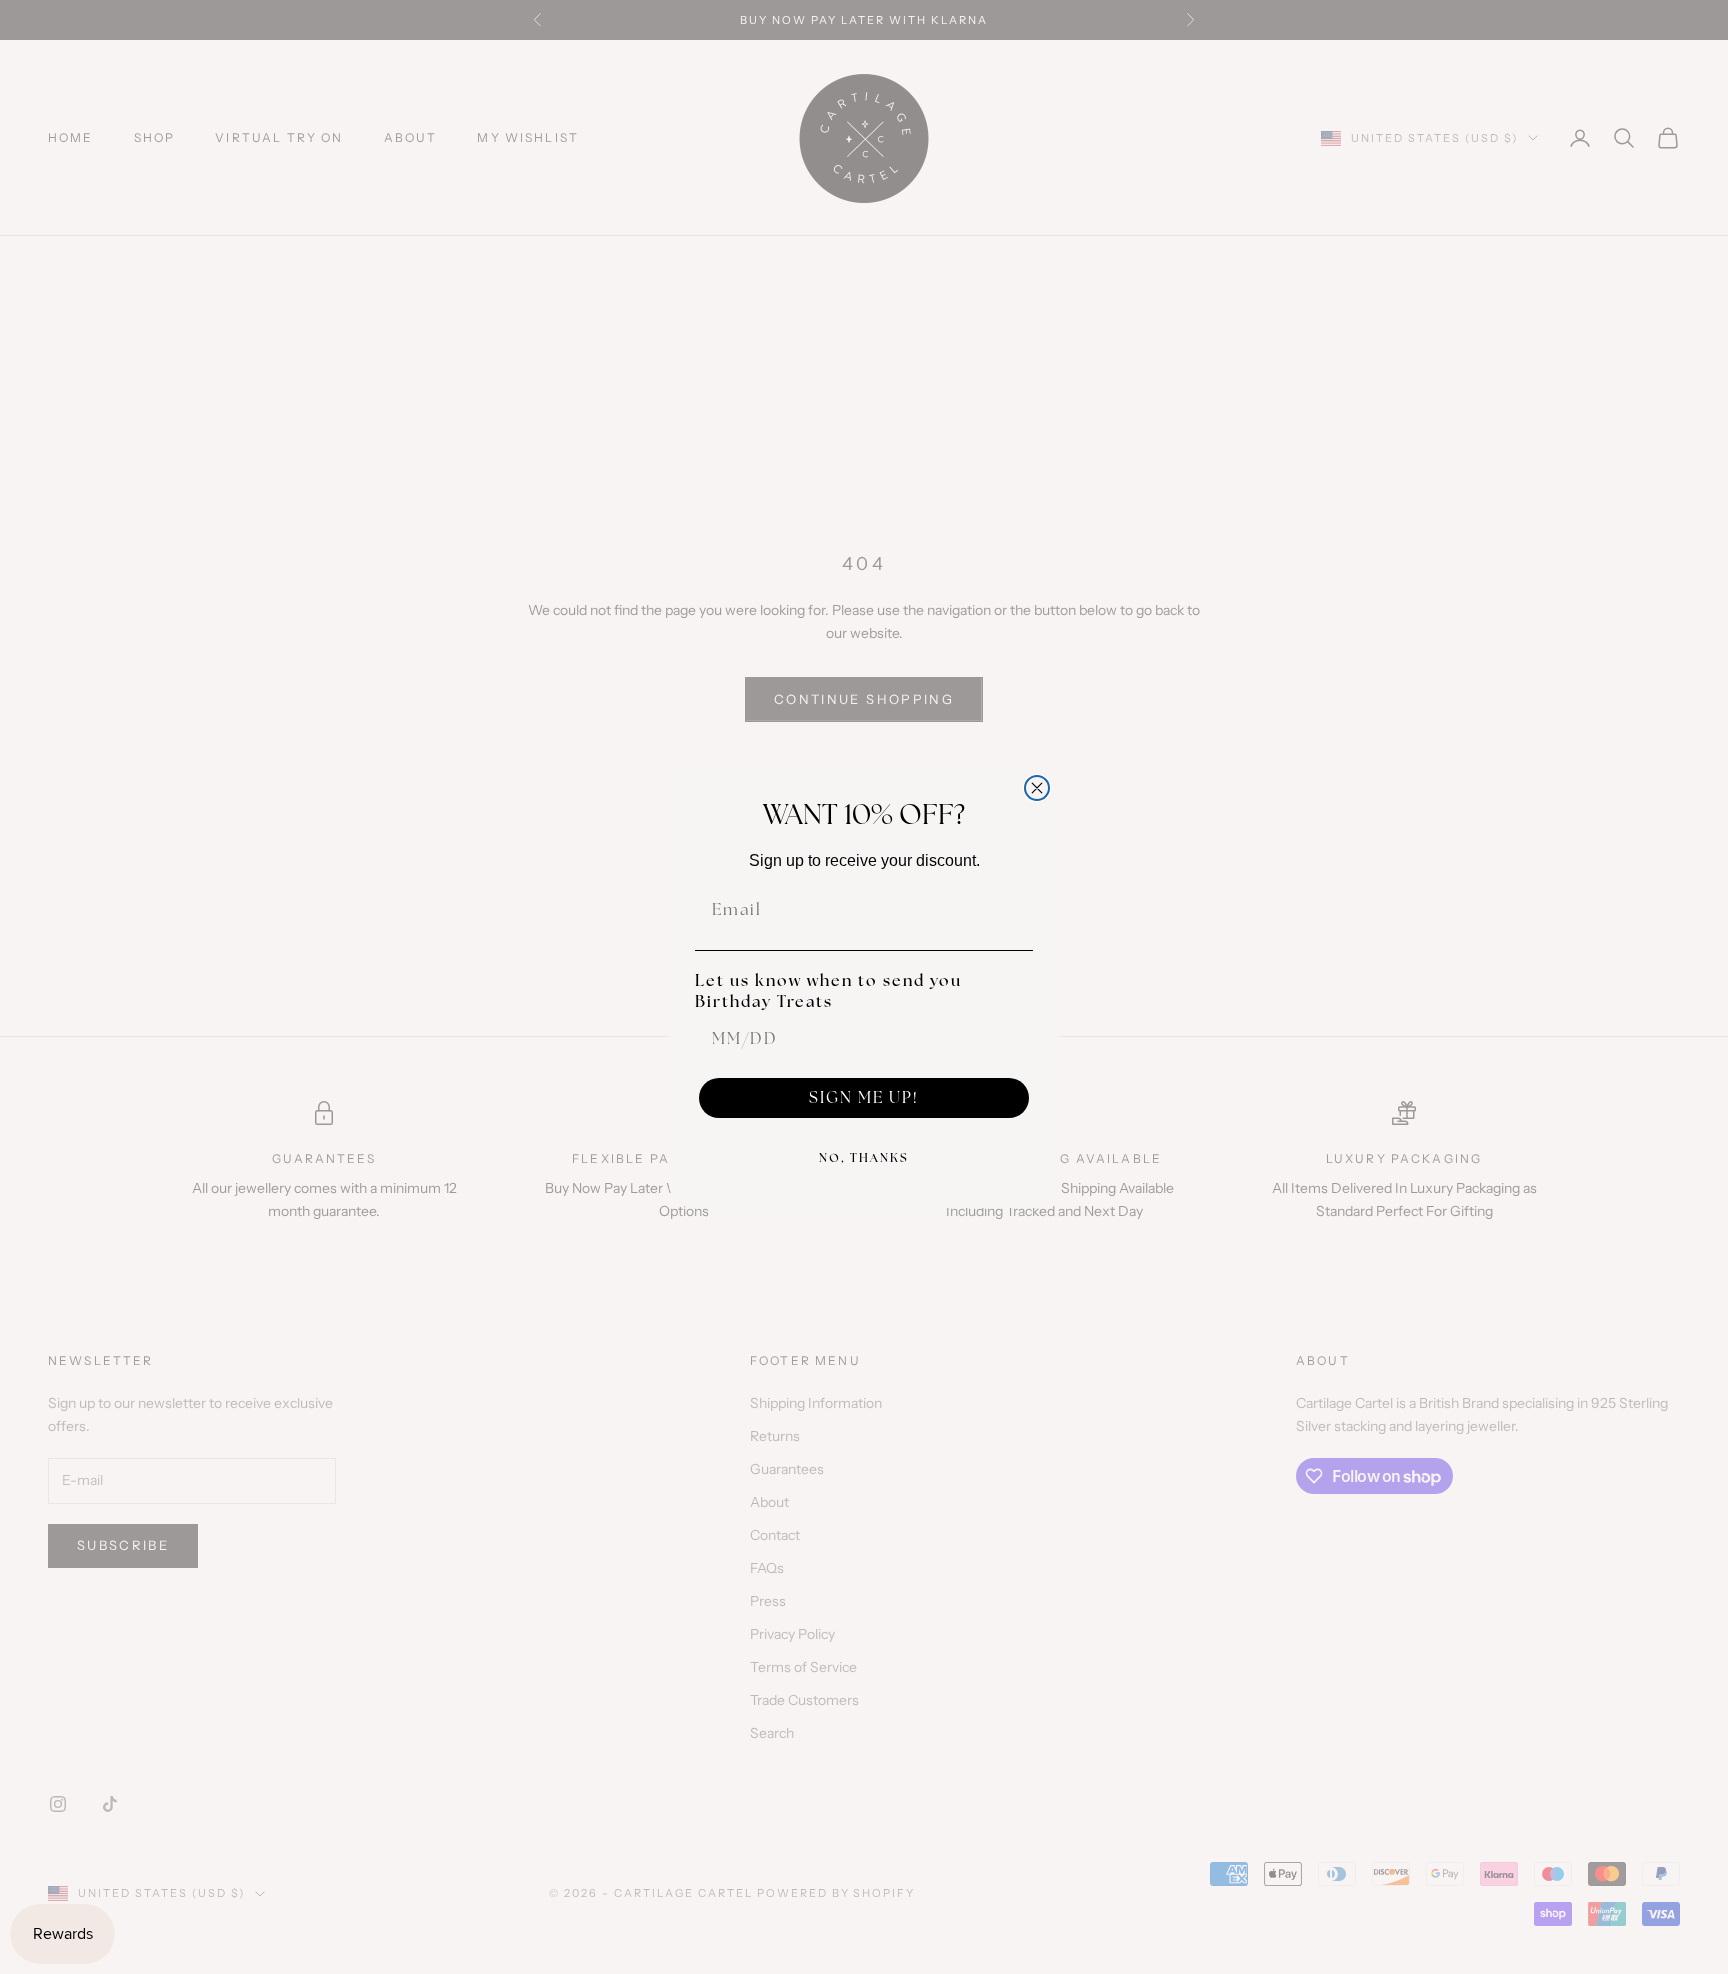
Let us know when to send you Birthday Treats (828, 991)
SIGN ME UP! (864, 1097)
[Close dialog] (1037, 788)
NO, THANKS (864, 1158)
